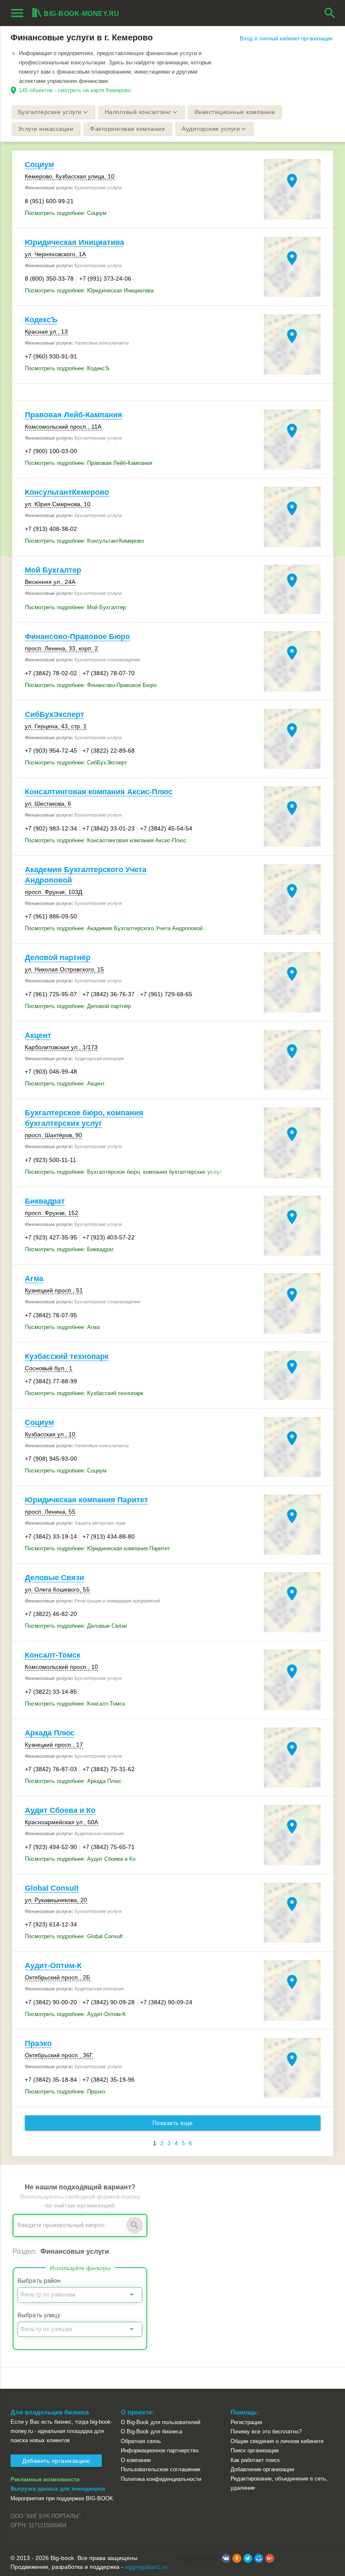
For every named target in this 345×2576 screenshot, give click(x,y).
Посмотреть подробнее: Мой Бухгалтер (75, 607)
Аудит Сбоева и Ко (60, 1810)
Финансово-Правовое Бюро (77, 637)
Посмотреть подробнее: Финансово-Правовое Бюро (91, 685)
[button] (226, 2558)
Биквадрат (45, 1201)
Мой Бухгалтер (53, 570)
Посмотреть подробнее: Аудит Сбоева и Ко (80, 1859)
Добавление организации (262, 2469)
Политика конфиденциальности (161, 2479)
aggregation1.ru (146, 2567)
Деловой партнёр (58, 958)
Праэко (38, 2043)
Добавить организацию (56, 2461)
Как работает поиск (255, 2460)
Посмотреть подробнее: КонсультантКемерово (84, 541)
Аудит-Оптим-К (53, 1966)
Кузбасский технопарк (67, 1356)
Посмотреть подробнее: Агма (62, 1327)
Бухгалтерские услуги (50, 112)
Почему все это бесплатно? (266, 2431)
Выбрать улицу (39, 2315)
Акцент (38, 1035)
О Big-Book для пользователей (161, 2422)
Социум (39, 164)
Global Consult (52, 1888)
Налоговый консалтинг (138, 112)
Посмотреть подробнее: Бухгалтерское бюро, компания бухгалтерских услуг (123, 1172)
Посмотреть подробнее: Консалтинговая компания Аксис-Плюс (106, 840)
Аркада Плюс (50, 1733)
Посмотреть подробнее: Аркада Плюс (73, 1781)
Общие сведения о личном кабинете (277, 2441)
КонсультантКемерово (67, 492)
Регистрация (246, 2422)
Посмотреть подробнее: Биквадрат (69, 1249)
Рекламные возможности (45, 2479)
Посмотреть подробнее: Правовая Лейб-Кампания (89, 463)
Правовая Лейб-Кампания (74, 415)
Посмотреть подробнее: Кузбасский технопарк (84, 1393)
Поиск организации (255, 2450)
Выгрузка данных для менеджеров (58, 2489)
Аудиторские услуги (211, 129)
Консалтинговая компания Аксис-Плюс (99, 792)
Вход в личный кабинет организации (286, 38)
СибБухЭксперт (54, 714)
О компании (136, 2460)
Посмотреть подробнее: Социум (66, 213)
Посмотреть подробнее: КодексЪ (67, 368)
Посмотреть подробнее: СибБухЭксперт (76, 763)
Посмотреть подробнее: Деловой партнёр (78, 1006)
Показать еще (173, 2123)
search (330, 13)
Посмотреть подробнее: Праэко (65, 2092)
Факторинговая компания (127, 129)
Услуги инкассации (46, 129)
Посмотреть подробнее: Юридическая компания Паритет (97, 1548)
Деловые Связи (54, 1578)
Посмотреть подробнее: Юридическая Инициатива (89, 290)
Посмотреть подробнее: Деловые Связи (76, 1626)
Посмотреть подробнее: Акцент (65, 1084)
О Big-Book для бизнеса (151, 2431)
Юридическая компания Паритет (86, 1500)
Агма (34, 1279)
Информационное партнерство (160, 2450)
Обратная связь (141, 2441)
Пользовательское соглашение (161, 2469)
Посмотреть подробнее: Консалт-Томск (75, 1704)
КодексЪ (41, 320)
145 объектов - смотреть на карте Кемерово (75, 90)
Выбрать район (39, 2281)
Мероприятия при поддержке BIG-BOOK (62, 2498)
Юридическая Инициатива (74, 242)
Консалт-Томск (53, 1655)
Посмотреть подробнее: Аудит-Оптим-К (75, 2014)
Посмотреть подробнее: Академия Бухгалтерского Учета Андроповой (114, 928)
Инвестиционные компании (235, 112)
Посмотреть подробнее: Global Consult (74, 1936)
